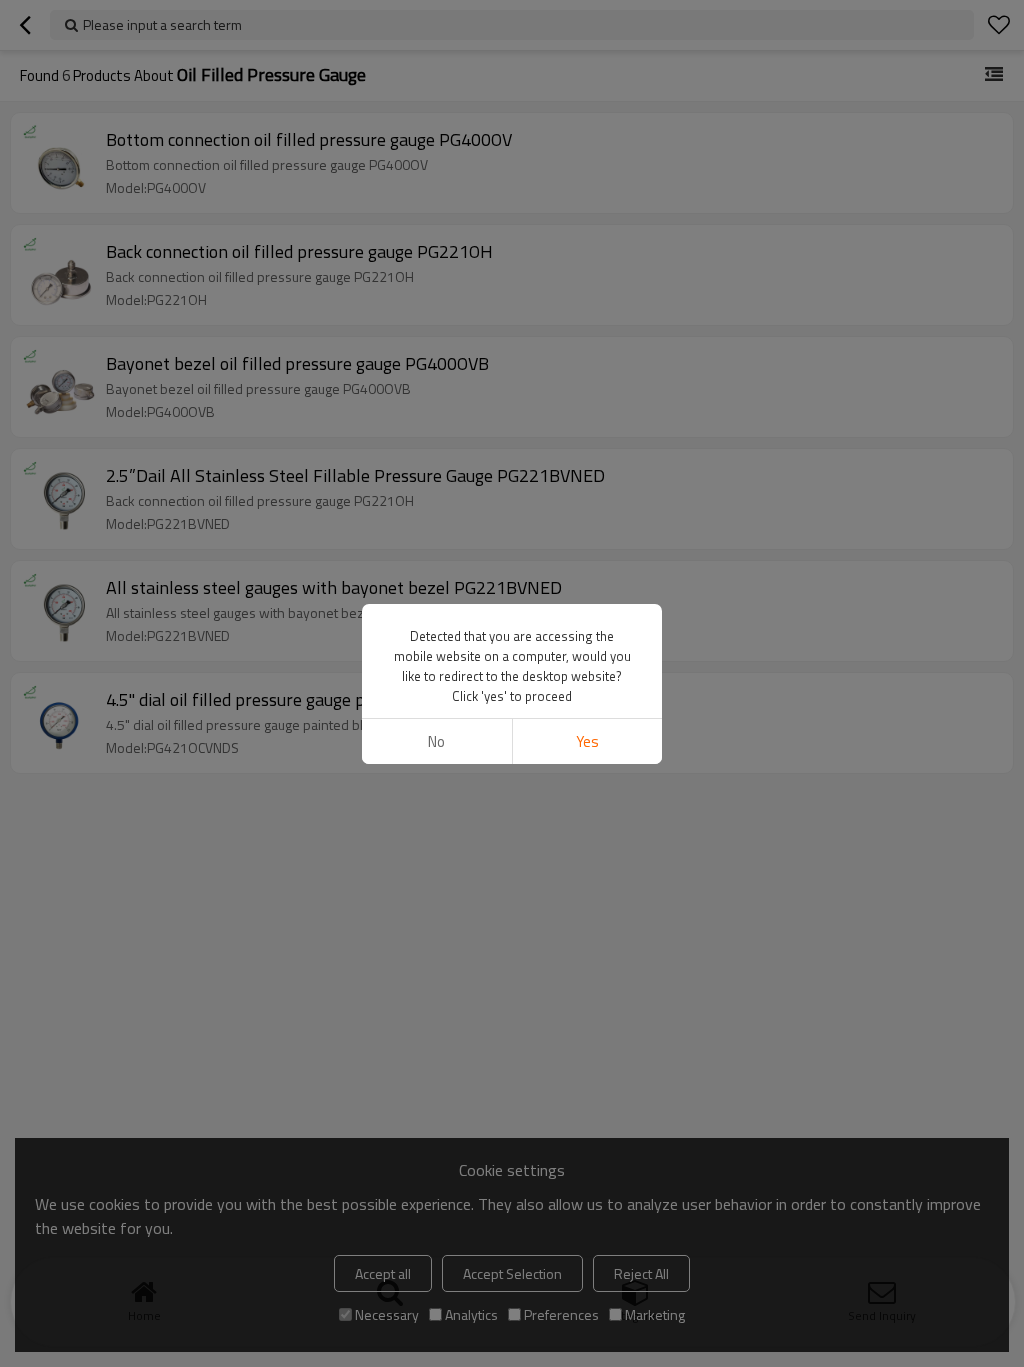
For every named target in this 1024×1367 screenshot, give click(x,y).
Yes (587, 741)
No (436, 741)
